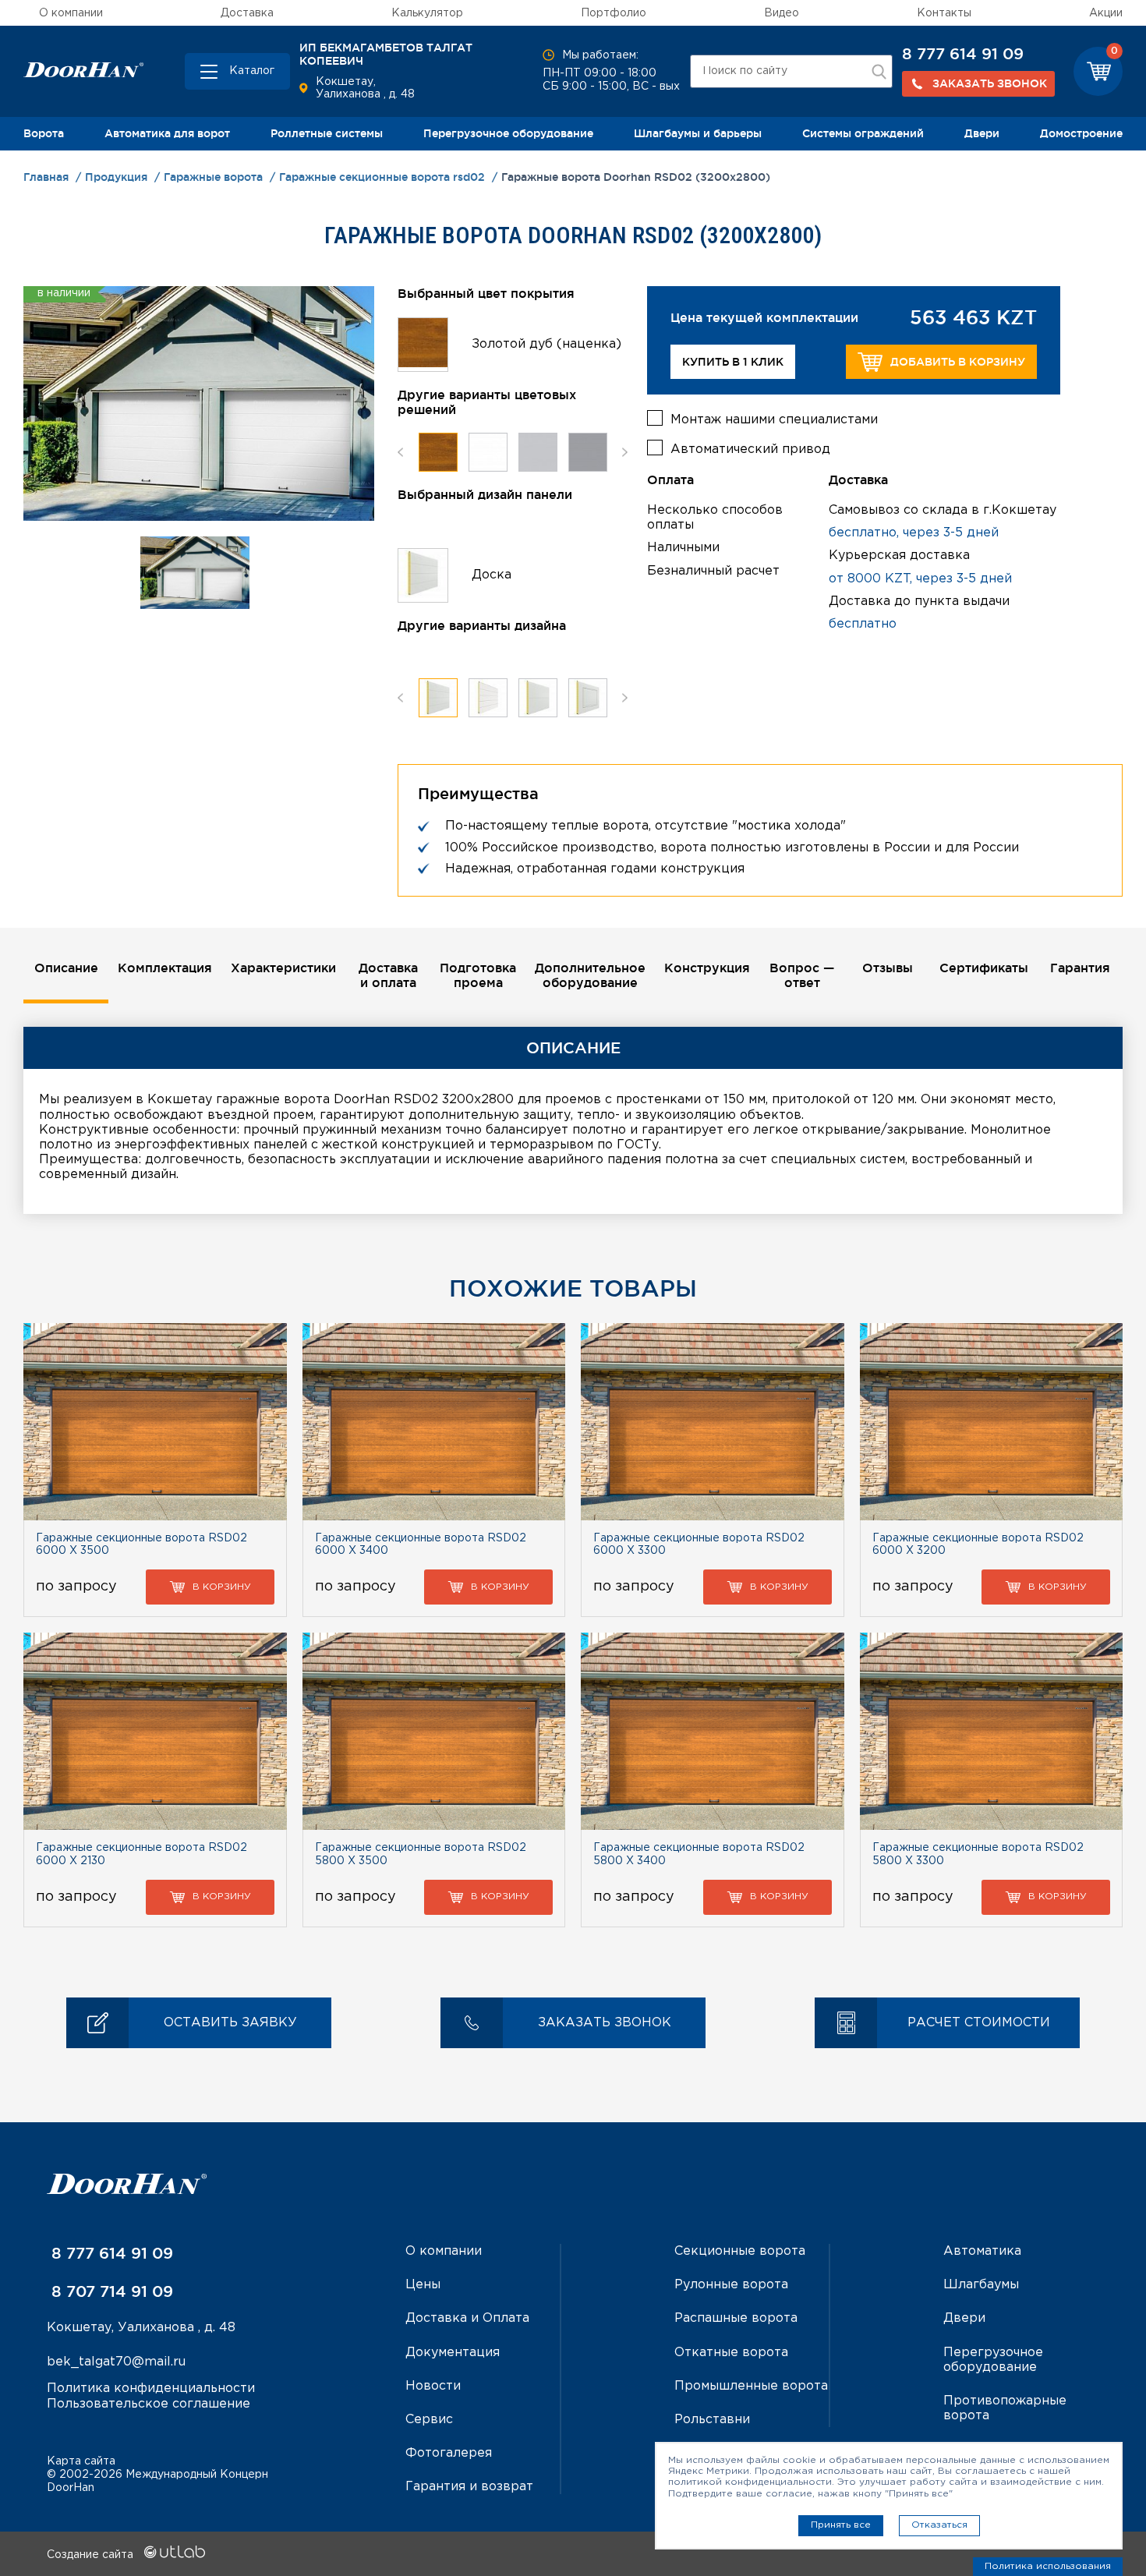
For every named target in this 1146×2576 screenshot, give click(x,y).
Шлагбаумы (981, 2285)
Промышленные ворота (751, 2386)
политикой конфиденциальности (750, 2482)
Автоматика (982, 2251)
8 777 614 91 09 (963, 54)
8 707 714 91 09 (110, 2291)
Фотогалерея (449, 2453)
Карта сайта (81, 2461)
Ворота (44, 133)
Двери (982, 133)
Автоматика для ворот (167, 133)
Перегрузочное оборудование (508, 133)
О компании (71, 13)
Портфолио (614, 13)
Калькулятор (427, 13)
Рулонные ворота (731, 2285)
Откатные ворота (731, 2353)
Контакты (944, 13)
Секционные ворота (740, 2251)
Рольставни (712, 2420)
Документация (453, 2353)
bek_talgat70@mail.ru (116, 2362)
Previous (400, 453)
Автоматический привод (750, 449)
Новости (433, 2386)
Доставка (247, 13)
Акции (1106, 13)
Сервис (429, 2420)
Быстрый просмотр (155, 1421)
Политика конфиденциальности (151, 2388)
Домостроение (1081, 133)
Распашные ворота (736, 2318)
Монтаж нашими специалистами (774, 420)
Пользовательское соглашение (149, 2404)
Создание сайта (92, 2555)
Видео (782, 13)
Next (625, 453)
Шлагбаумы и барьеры (698, 133)
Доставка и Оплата (467, 2318)
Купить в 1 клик (733, 362)
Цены (423, 2285)
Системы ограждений (863, 133)
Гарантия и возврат (469, 2487)
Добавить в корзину (958, 362)
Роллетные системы (327, 133)
